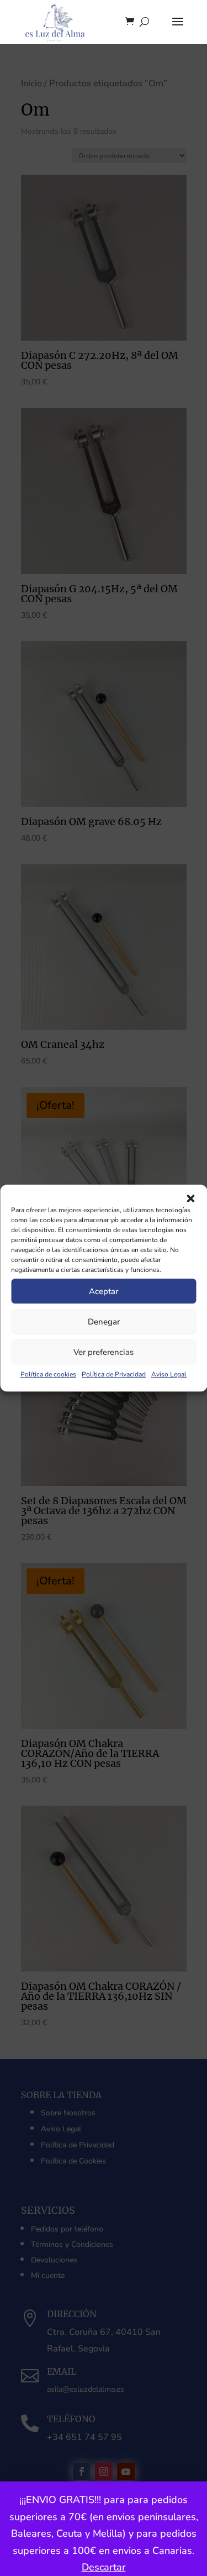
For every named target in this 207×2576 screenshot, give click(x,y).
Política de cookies (48, 1374)
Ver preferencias (104, 1352)
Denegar (104, 1322)
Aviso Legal (169, 1374)
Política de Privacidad (114, 1374)
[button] (190, 1198)
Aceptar (104, 1291)
